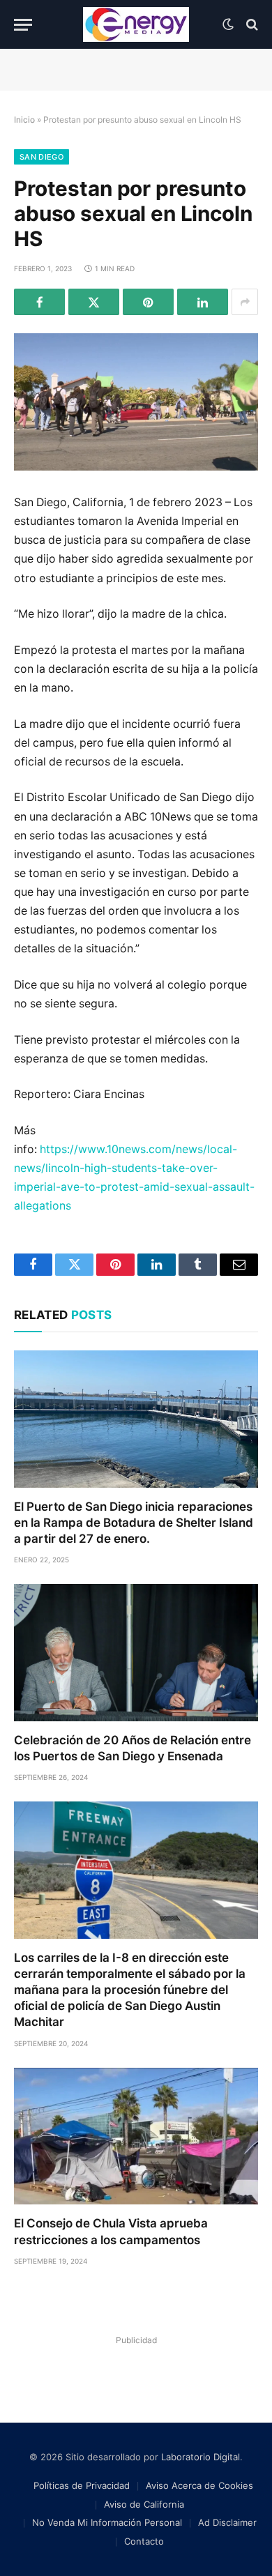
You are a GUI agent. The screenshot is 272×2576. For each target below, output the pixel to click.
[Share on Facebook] (39, 302)
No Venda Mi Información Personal (107, 2522)
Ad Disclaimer (227, 2522)
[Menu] (23, 25)
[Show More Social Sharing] (245, 302)
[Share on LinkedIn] (203, 302)
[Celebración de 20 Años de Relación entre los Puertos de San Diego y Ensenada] (136, 1653)
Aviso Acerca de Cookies (199, 2485)
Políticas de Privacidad (82, 2485)
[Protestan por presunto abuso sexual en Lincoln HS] (136, 402)
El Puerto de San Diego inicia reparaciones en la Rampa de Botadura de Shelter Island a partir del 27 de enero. (134, 1523)
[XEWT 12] (136, 24)
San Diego (41, 157)
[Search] (251, 25)
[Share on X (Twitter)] (94, 302)
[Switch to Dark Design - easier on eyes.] (228, 24)
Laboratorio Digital (201, 2457)
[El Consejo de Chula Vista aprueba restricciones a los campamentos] (136, 2136)
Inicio (24, 120)
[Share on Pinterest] (148, 302)
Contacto (144, 2541)
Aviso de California (144, 2504)
